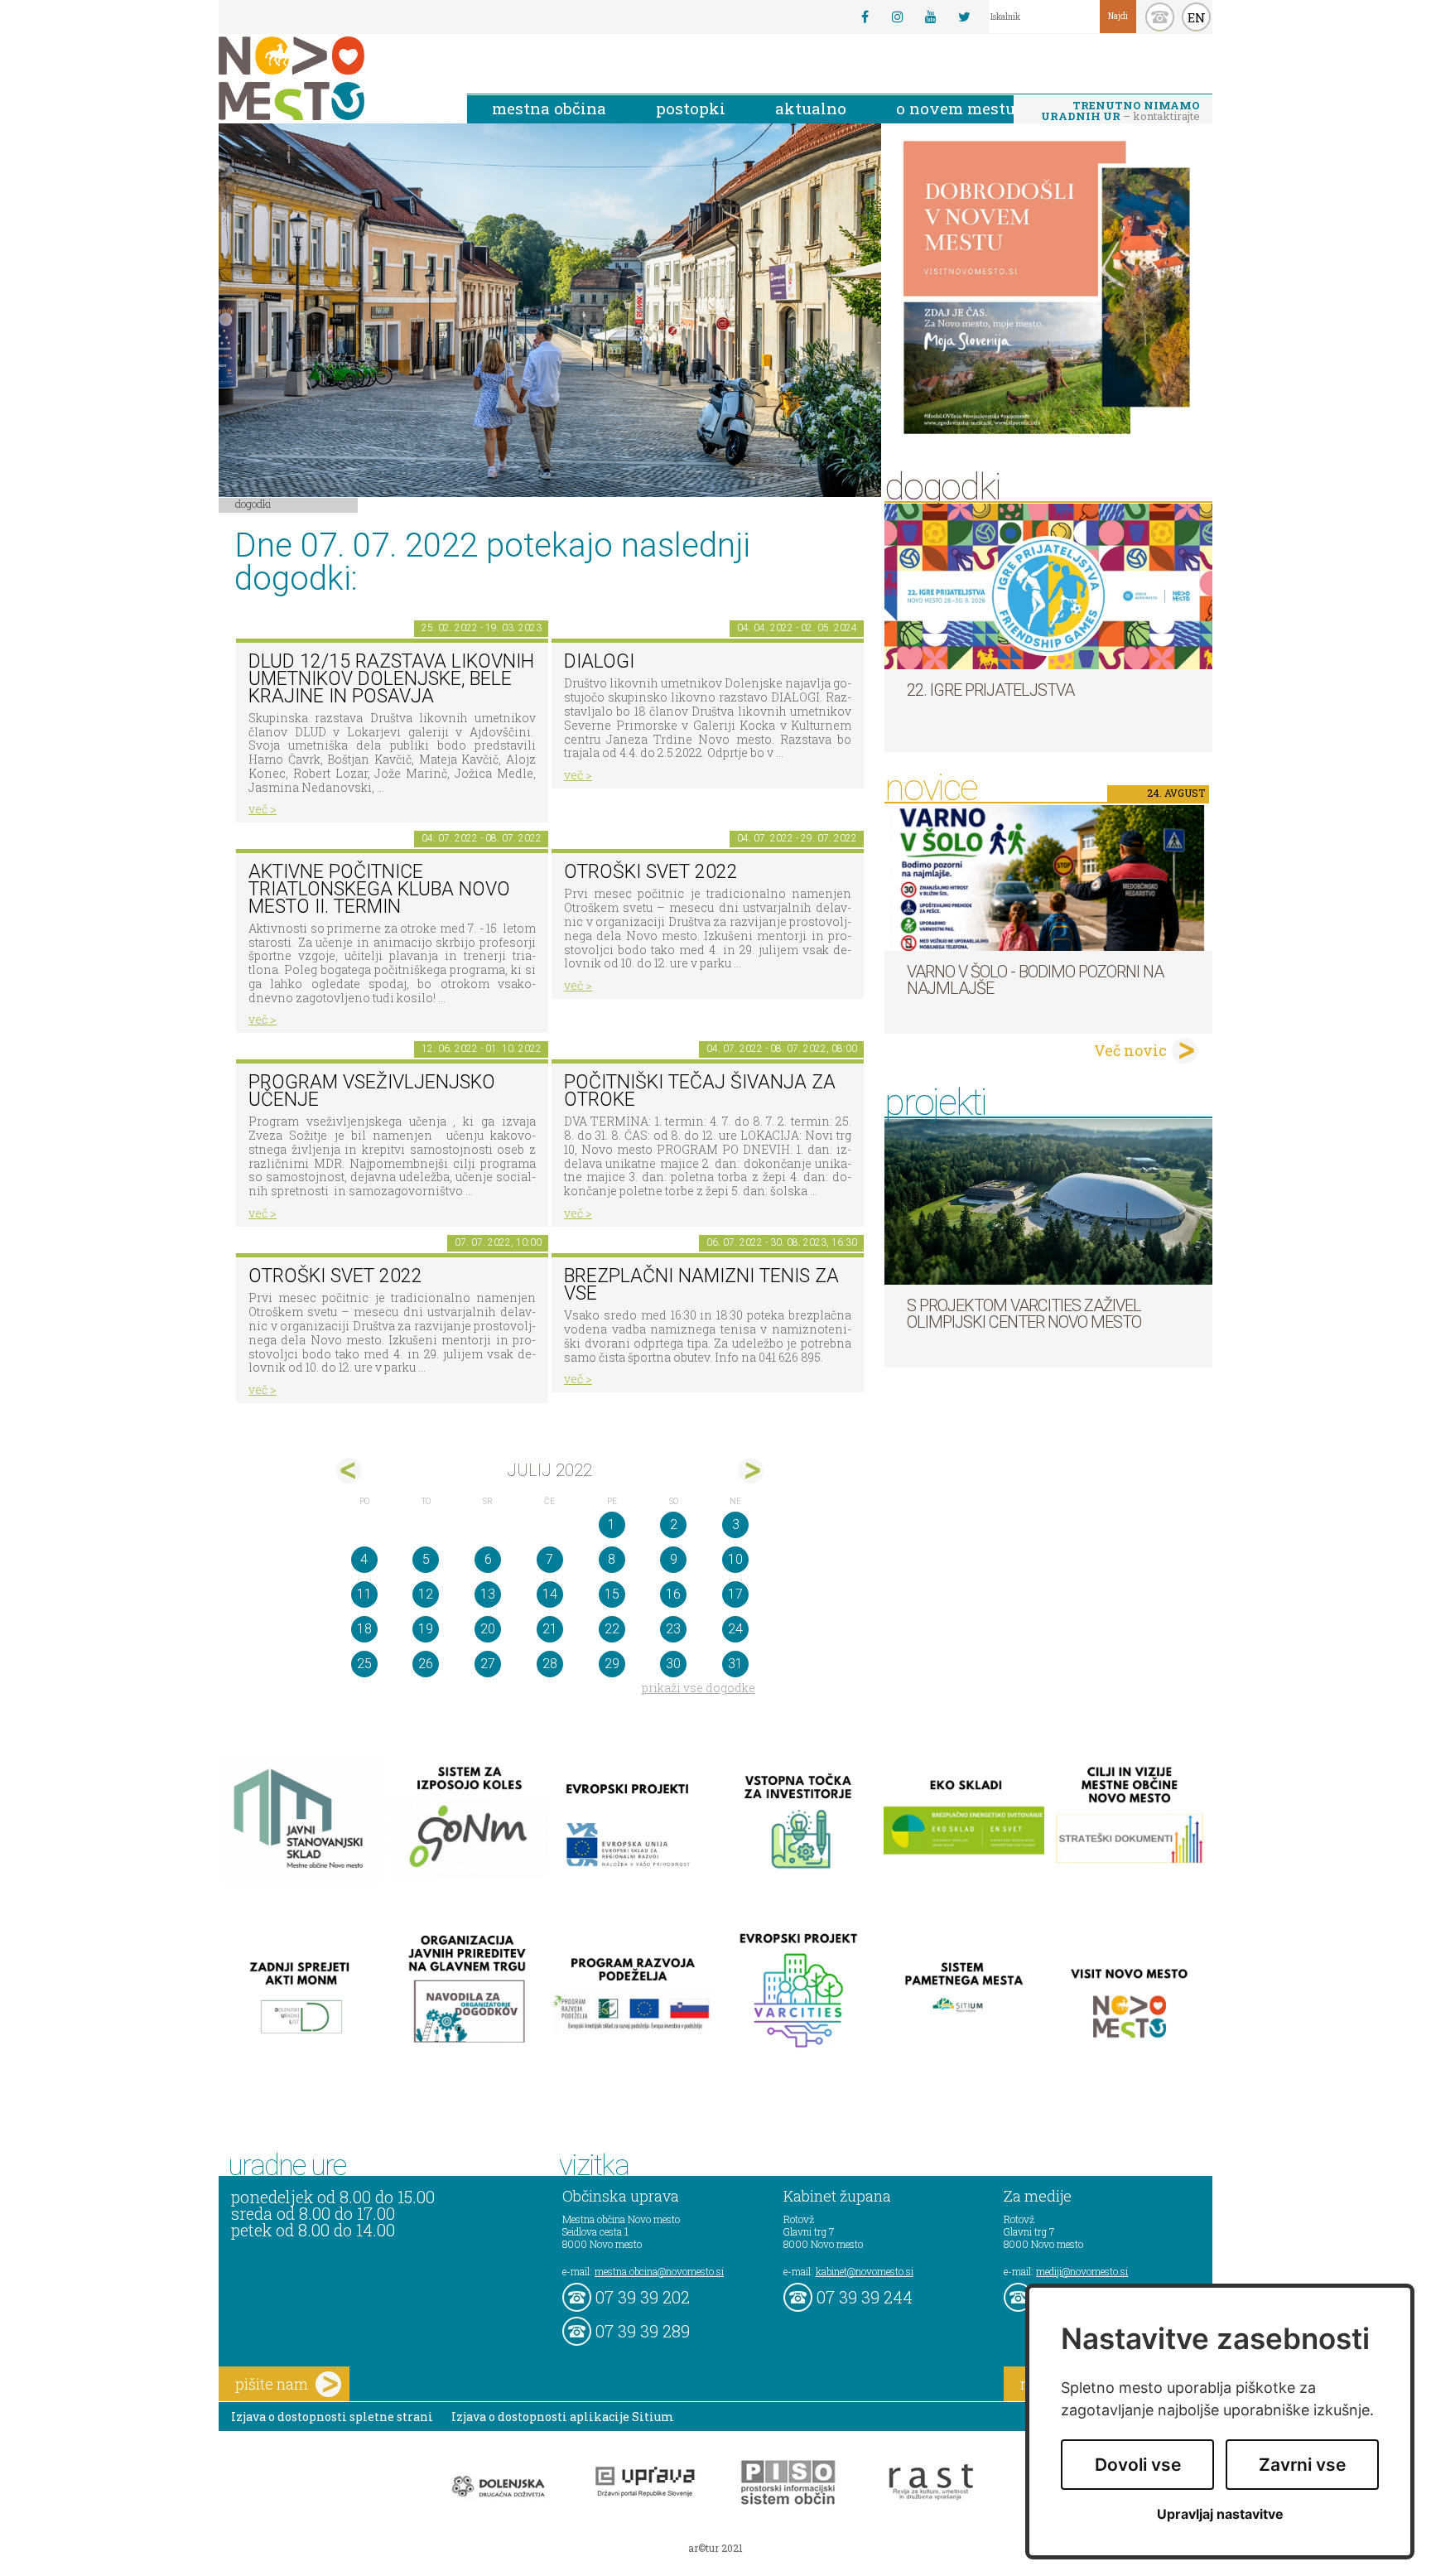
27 (488, 1664)
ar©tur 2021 (715, 2548)
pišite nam (272, 2384)
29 (612, 1664)
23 (673, 1629)
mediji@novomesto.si (1082, 2271)
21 (550, 1629)
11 (364, 1594)
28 (550, 1664)
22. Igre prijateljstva (990, 690)
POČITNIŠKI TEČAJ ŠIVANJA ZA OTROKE (700, 1091)
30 (673, 1664)
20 (488, 1629)
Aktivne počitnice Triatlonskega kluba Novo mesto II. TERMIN (379, 889)
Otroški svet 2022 (651, 872)
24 (735, 1629)
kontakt (1160, 17)
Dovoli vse (1138, 2465)
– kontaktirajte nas (1120, 112)
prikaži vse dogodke (699, 1688)
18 (364, 1629)
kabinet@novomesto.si (865, 2271)
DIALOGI (599, 661)
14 (550, 1594)
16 (673, 1594)
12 (426, 1594)
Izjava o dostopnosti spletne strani (332, 2417)
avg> (751, 1471)
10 (735, 1559)
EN (1197, 17)
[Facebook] (865, 17)
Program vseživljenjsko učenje (372, 1091)
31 (735, 1664)
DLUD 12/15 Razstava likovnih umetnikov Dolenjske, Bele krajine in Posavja (391, 678)
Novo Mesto (330, 78)
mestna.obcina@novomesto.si (659, 2271)
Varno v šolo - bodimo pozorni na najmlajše (1035, 980)
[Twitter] (964, 17)
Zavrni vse (1302, 2465)
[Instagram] (898, 17)
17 (735, 1594)
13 (488, 1594)
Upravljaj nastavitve (1220, 2514)
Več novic (1130, 1050)
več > (263, 809)
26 (426, 1664)
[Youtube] (931, 17)
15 (612, 1594)
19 (426, 1629)
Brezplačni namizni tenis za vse (701, 1285)
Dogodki (253, 504)
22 (612, 1629)
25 (364, 1664)
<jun (349, 1471)
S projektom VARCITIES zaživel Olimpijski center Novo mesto (1024, 1314)
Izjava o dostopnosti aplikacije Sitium (563, 2417)
